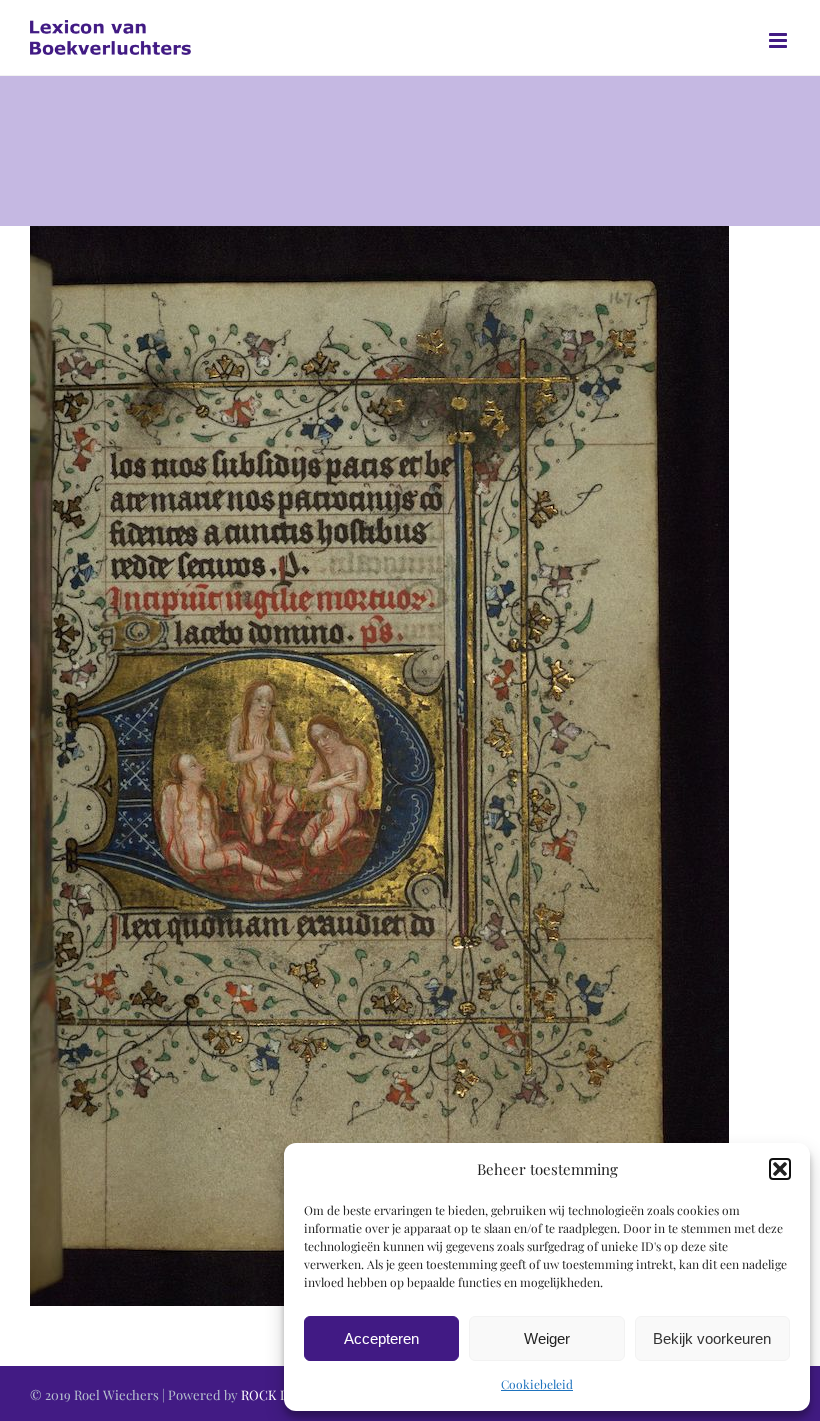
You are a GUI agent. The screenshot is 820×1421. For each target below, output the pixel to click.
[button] (780, 1169)
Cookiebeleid (537, 1384)
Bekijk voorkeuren (712, 1338)
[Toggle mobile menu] (779, 40)
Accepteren (381, 1338)
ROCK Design (281, 1394)
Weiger (547, 1338)
